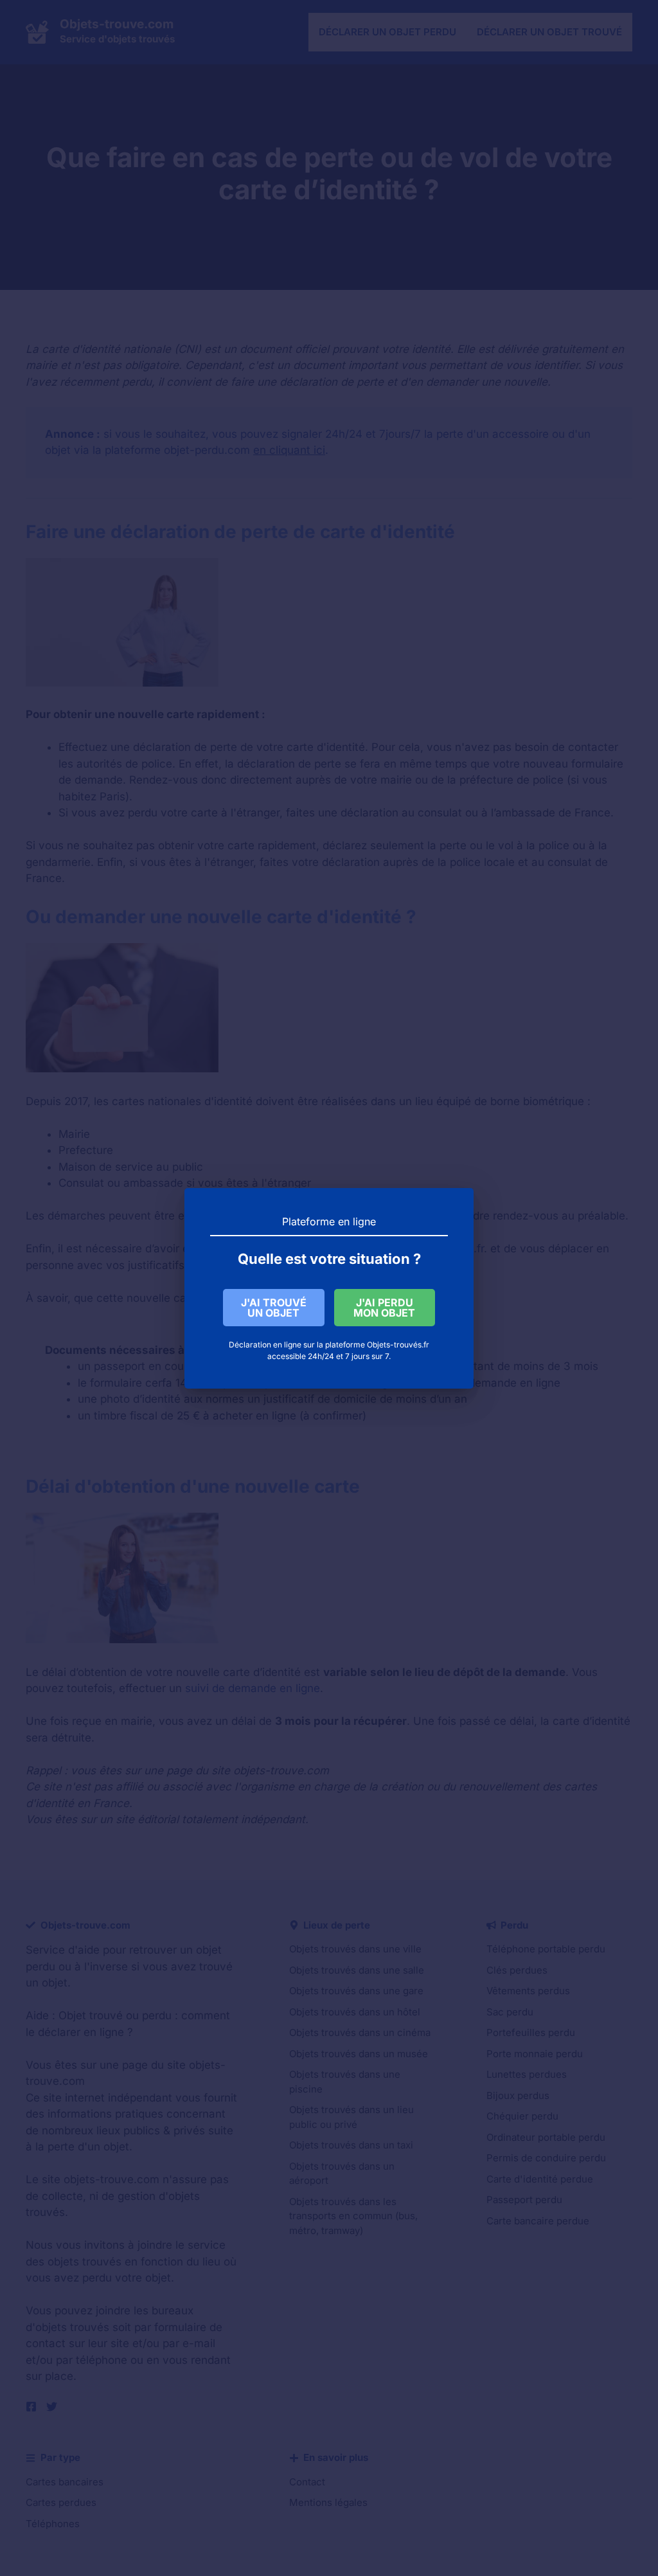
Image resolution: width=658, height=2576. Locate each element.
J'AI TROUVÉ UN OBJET (274, 1308)
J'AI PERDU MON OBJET (384, 1308)
